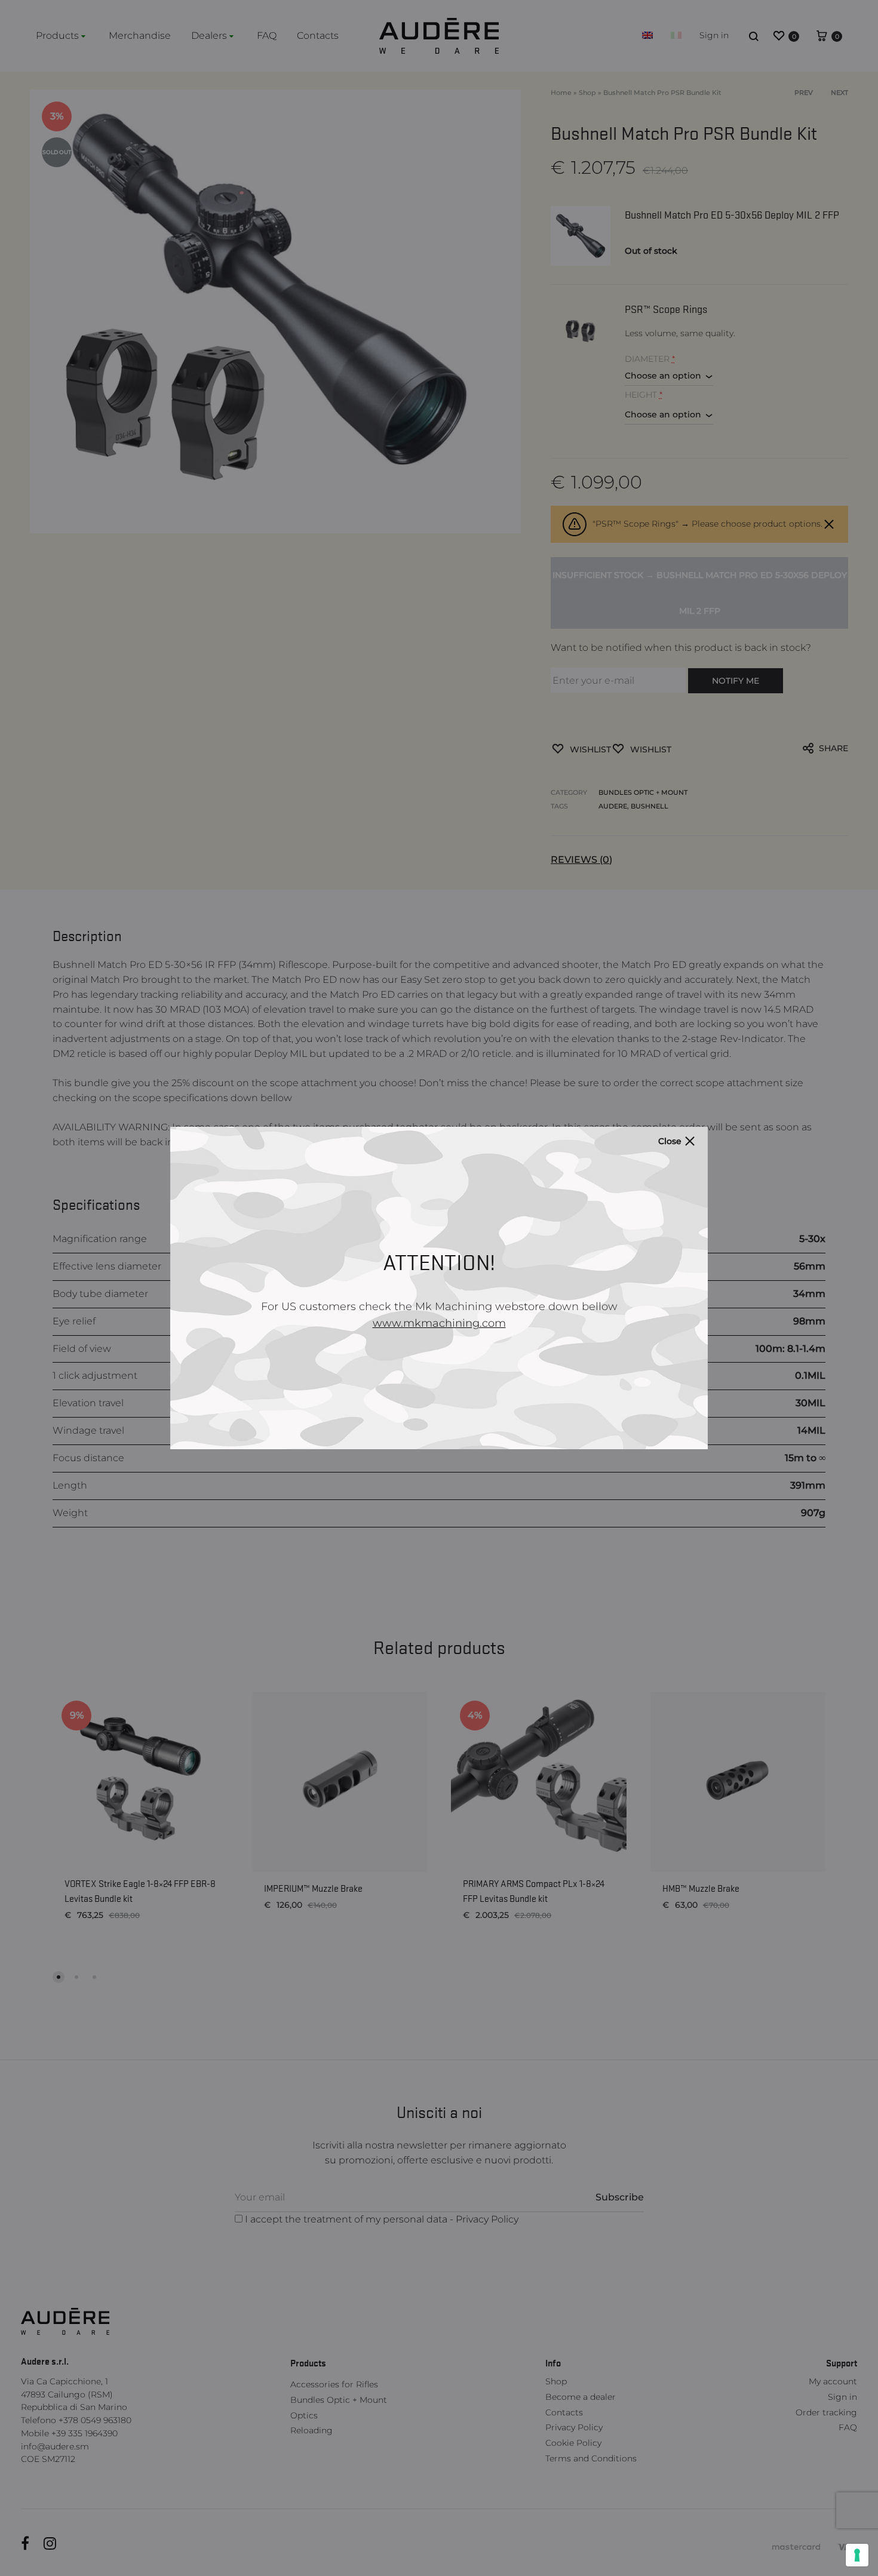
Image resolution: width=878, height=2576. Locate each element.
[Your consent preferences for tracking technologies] (857, 2555)
